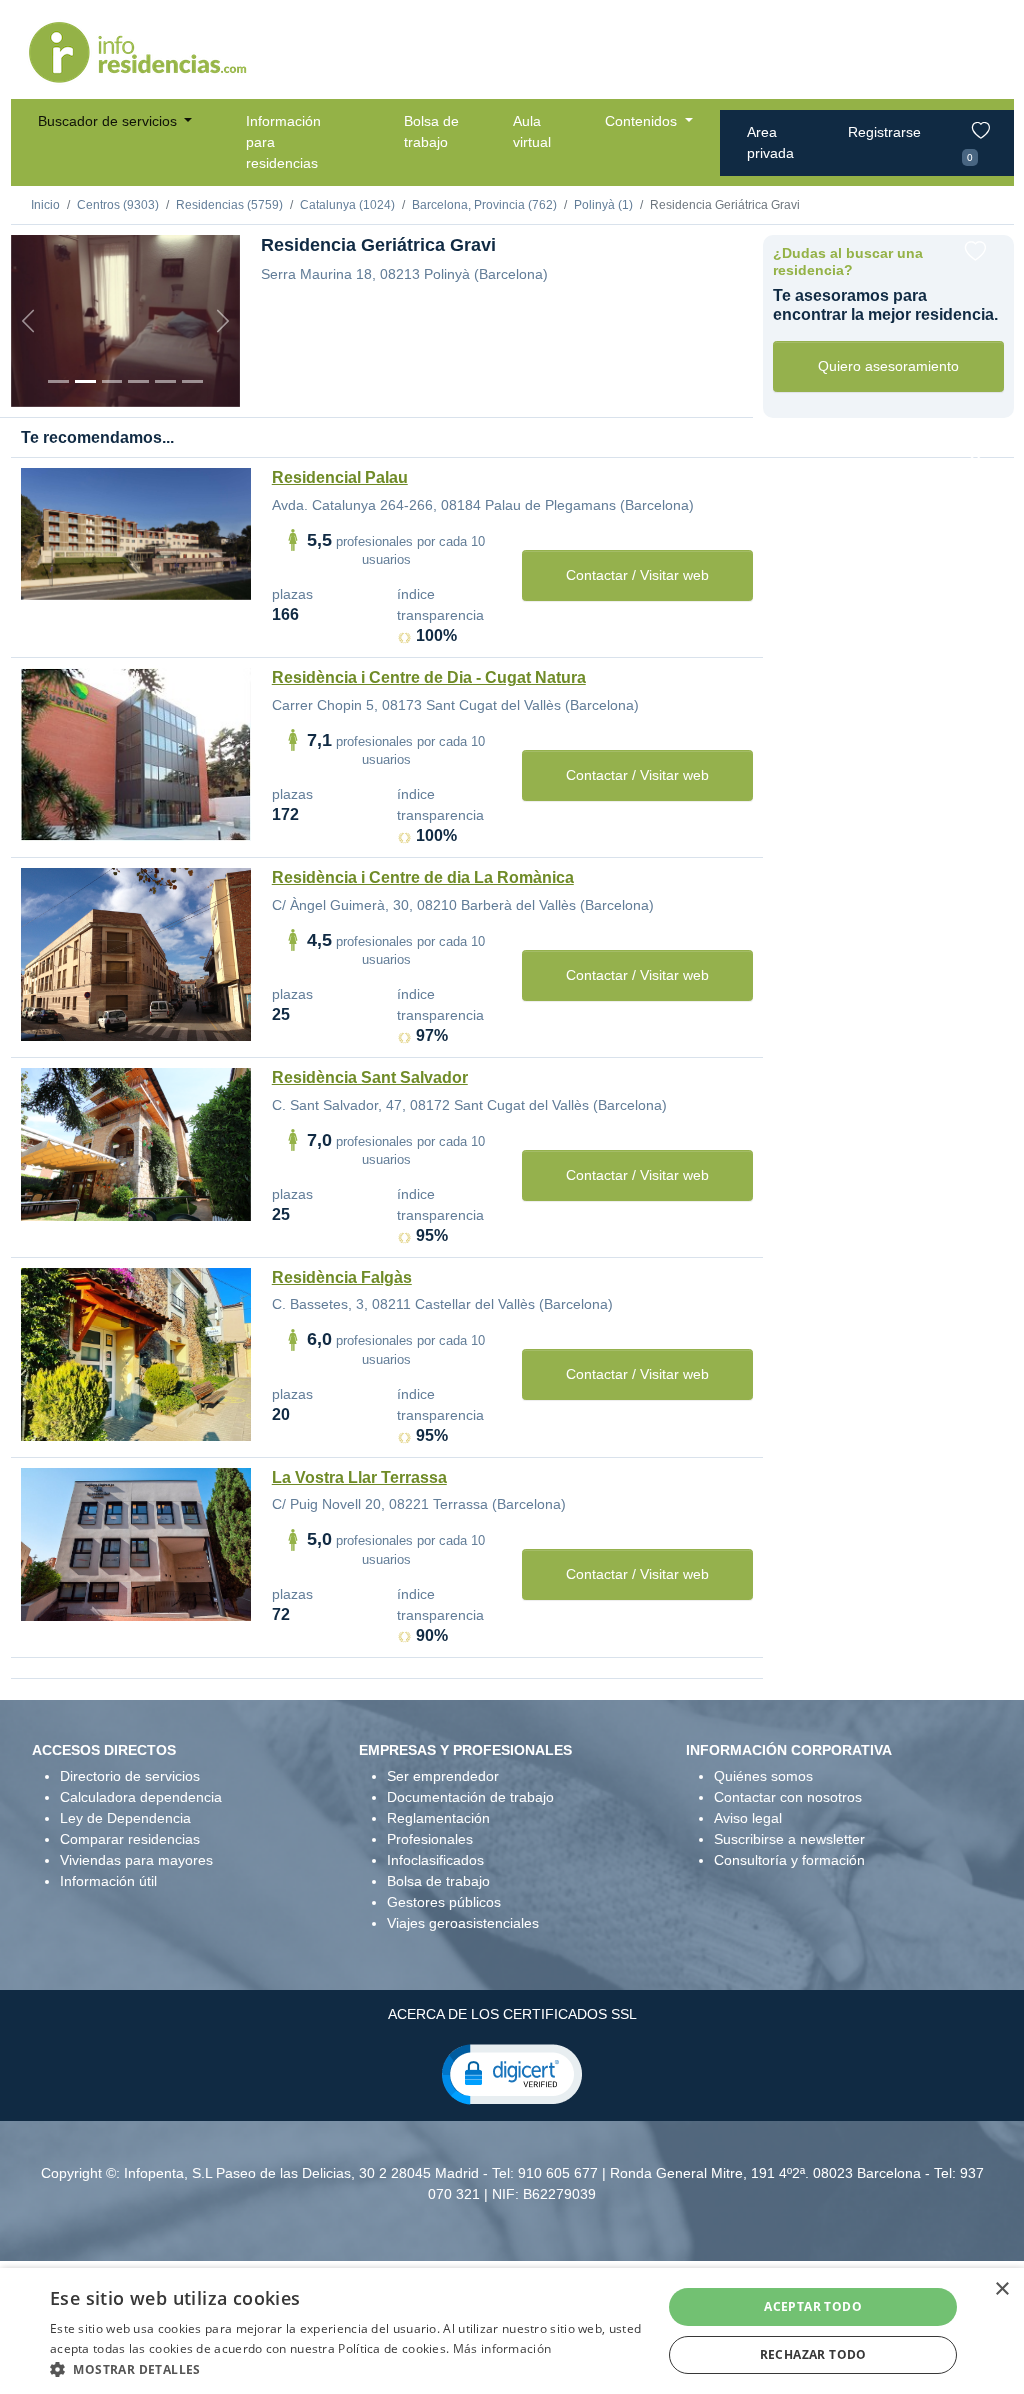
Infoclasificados (435, 1860)
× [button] (1001, 2289)
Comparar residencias (130, 1839)
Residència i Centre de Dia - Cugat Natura (429, 677)
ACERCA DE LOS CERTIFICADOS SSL (512, 2014)
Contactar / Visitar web (637, 575)
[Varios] (165, 381)
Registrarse (884, 132)
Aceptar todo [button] (813, 2306)
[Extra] (192, 381)
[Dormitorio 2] (112, 381)
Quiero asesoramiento (888, 366)
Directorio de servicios (130, 1776)
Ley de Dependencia (125, 1818)
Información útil (108, 1881)
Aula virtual (532, 131)
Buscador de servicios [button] (109, 121)
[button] (512, 2073)
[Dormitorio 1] (85, 381)
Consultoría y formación (789, 1860)
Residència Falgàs (342, 1277)
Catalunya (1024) (347, 205)
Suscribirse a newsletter (789, 1839)
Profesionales (430, 1839)
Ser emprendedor (443, 1776)
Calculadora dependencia (141, 1797)
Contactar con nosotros (788, 1797)
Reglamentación (438, 1818)
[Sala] (138, 381)
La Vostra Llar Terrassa (359, 1477)
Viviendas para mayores (136, 1860)
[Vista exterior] (58, 381)
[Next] (223, 321)
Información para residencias (283, 142)
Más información (502, 2348)
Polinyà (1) (603, 205)
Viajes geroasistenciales (463, 1923)
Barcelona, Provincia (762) (484, 205)
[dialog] (512, 2331)
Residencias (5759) (229, 205)
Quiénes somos (763, 1776)
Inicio (45, 205)
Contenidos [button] (643, 121)
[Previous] (28, 321)
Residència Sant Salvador (370, 1077)
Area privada (770, 142)
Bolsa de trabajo (431, 131)
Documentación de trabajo (470, 1797)
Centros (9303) (118, 205)
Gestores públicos (444, 1902)
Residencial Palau (340, 477)
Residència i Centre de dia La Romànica (423, 877)
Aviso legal (748, 1818)
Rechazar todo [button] (813, 2354)
